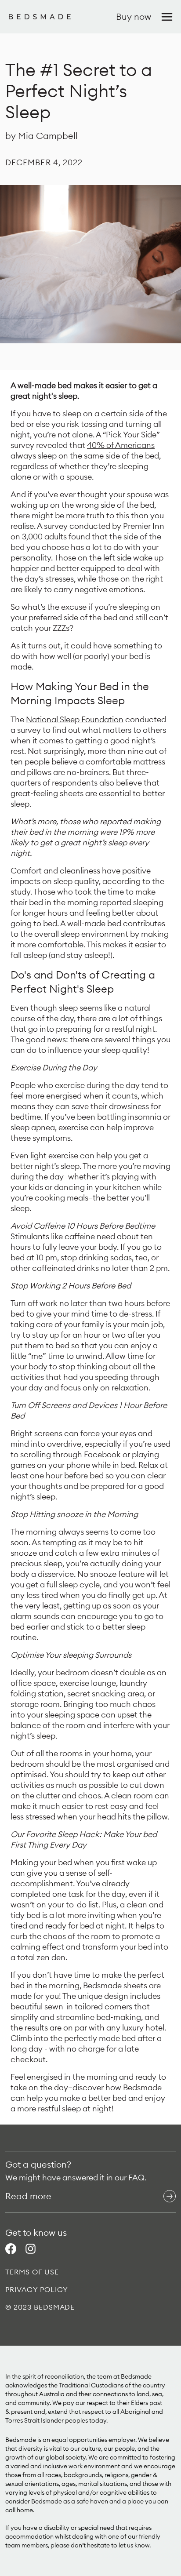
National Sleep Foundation (75, 719)
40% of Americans (121, 445)
